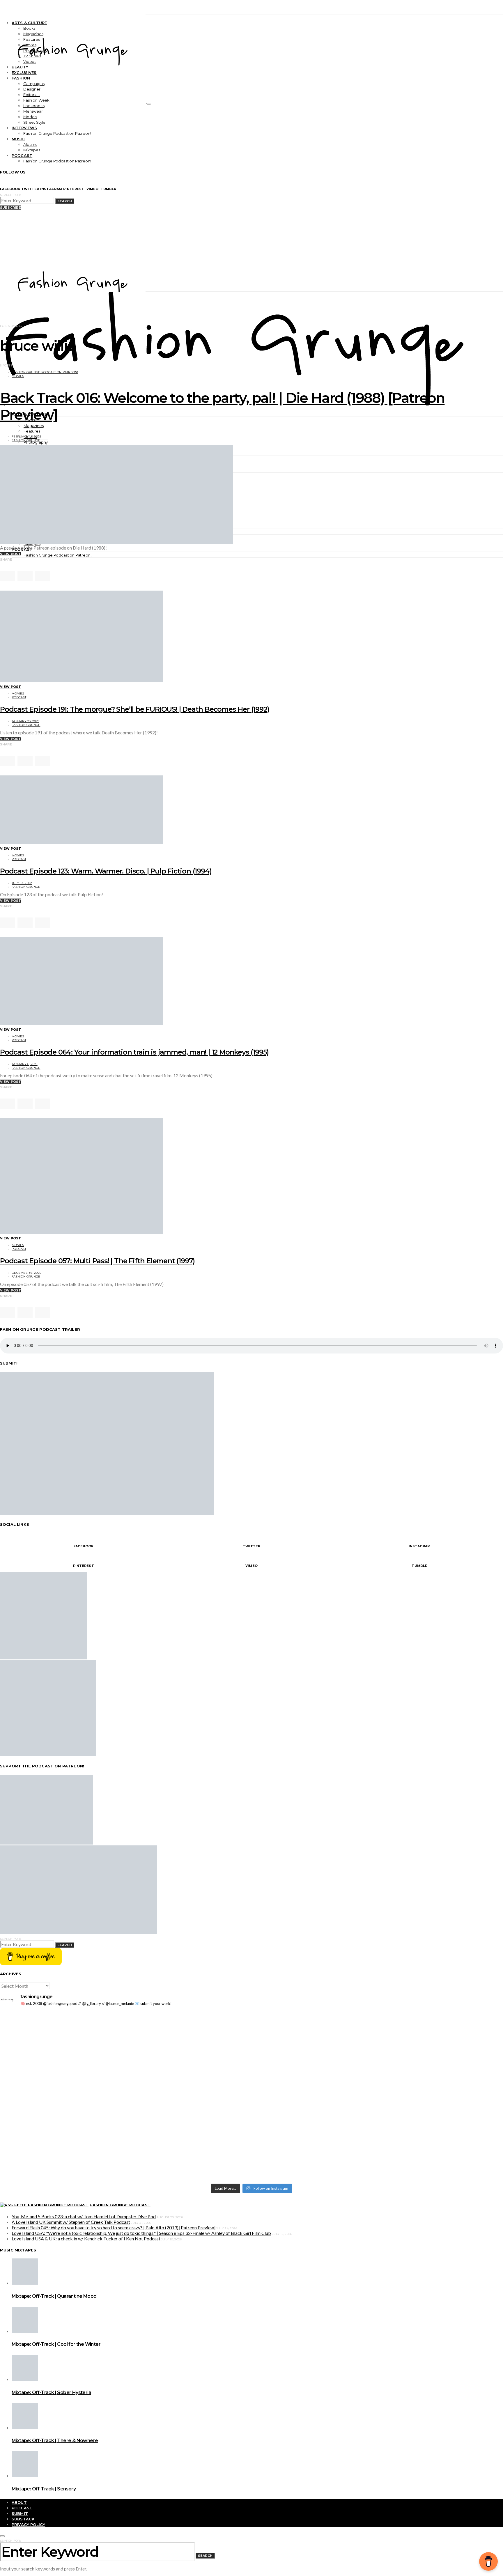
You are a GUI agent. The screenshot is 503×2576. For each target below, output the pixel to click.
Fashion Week (36, 100)
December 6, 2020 (26, 1273)
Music (18, 139)
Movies (30, 45)
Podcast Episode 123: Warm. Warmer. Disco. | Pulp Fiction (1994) (106, 871)
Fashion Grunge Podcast (120, 2205)
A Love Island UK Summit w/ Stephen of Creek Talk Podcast (71, 2222)
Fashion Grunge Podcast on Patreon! (57, 133)
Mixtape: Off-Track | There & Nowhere (55, 2441)
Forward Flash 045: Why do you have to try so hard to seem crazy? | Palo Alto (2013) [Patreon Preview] (114, 2227)
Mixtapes (32, 150)
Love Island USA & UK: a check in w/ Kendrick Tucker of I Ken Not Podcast (86, 2239)
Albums (30, 144)
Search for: (10, 195)
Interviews (24, 128)
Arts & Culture (29, 23)
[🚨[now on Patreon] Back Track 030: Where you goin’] (378, 2073)
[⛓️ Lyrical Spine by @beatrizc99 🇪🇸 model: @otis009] (125, 2143)
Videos (30, 61)
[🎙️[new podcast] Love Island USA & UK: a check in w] (378, 2158)
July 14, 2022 (22, 883)
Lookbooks (34, 106)
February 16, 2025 (26, 436)
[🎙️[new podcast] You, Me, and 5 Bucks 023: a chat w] (378, 2028)
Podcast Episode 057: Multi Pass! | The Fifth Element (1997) (97, 1261)
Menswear (33, 111)
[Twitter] (8, 565)
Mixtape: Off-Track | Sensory (44, 2489)
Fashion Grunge (26, 440)
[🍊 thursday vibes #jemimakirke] (125, 2048)
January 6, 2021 (25, 1064)
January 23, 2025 (25, 721)
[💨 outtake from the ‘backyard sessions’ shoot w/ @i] (125, 2057)
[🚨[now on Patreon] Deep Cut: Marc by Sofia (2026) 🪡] (125, 2112)
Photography (35, 50)
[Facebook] (2, 565)
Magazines (33, 34)
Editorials (32, 95)
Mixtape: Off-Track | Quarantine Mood (54, 2296)
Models (30, 117)
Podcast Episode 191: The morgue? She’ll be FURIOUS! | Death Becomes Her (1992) (134, 709)
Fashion (21, 78)
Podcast (22, 155)
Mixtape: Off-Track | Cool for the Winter (56, 2344)
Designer (32, 89)
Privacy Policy (28, 2524)
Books (29, 28)
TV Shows (32, 56)
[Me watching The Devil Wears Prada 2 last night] (378, 2048)
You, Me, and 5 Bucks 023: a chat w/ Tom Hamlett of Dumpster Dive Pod (84, 2216)
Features (32, 39)
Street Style (34, 122)
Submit (20, 2513)
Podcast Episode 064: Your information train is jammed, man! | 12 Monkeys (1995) (134, 1052)
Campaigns (34, 84)
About (19, 2502)
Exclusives (24, 72)
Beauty (20, 67)
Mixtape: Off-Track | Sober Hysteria (51, 2392)
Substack (23, 2519)
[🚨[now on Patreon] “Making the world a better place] (378, 2115)
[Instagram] (15, 565)
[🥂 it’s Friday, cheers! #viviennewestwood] (125, 2017)
